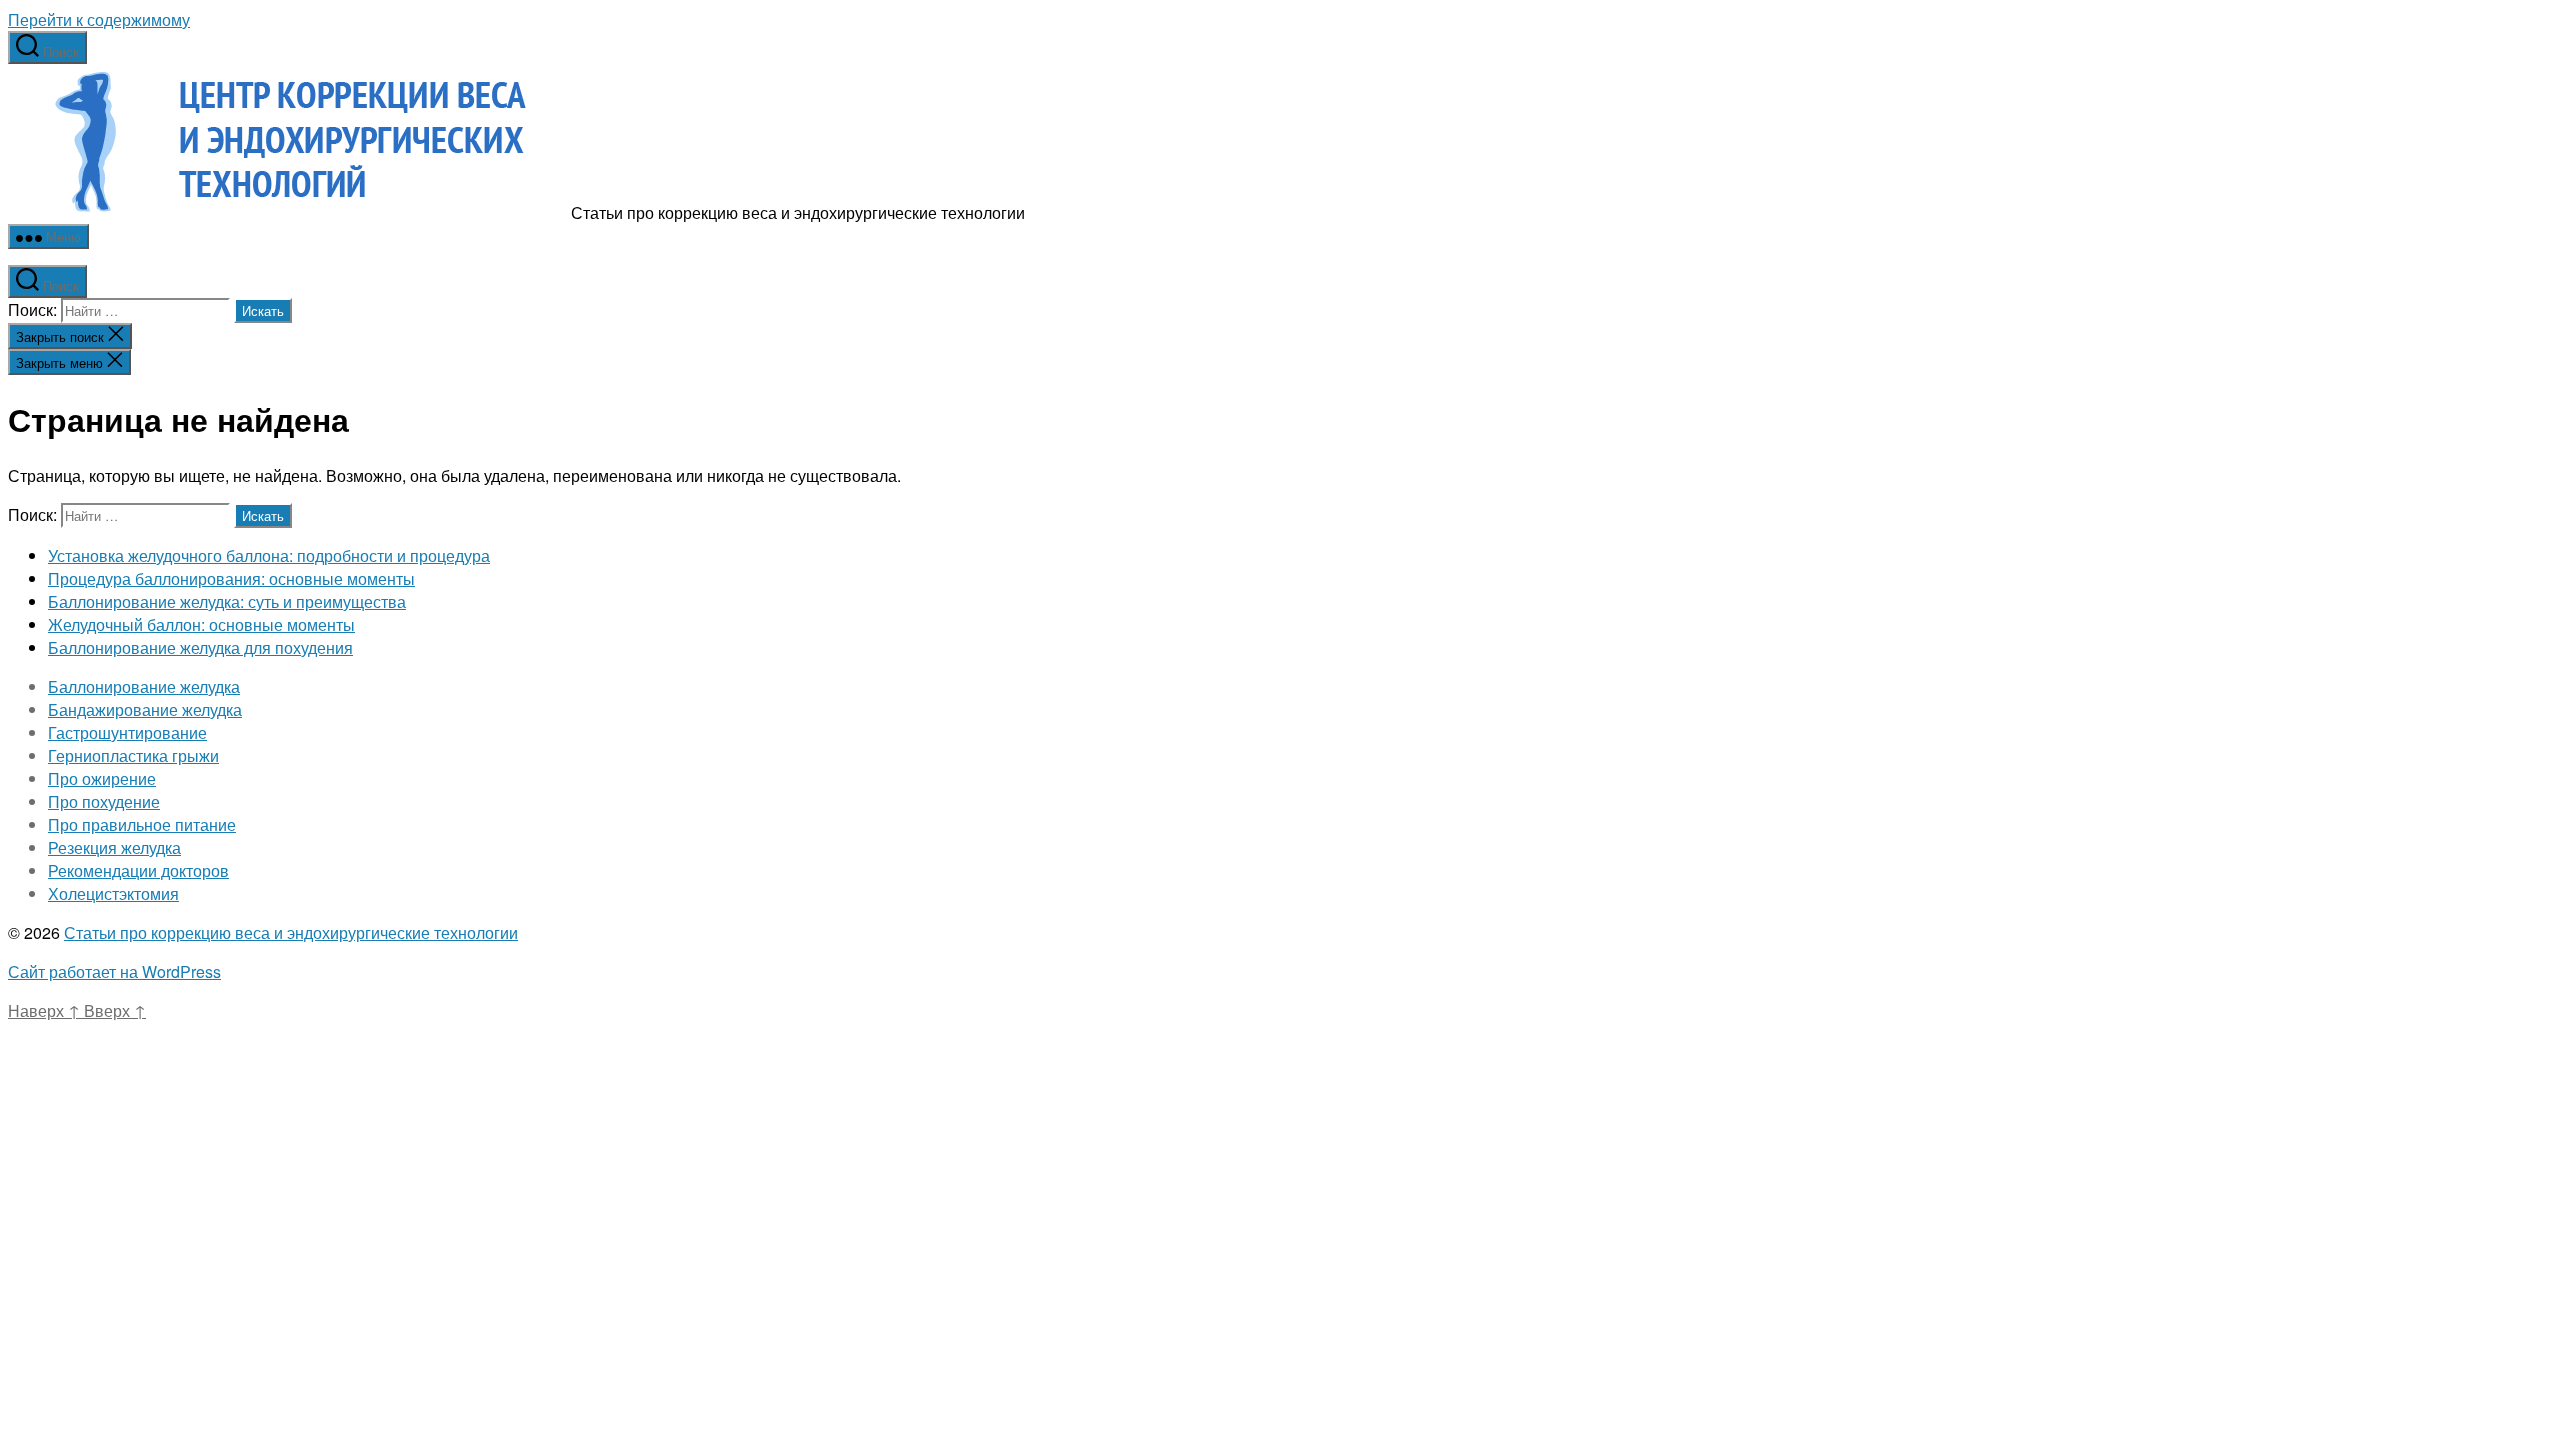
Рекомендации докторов (138, 870)
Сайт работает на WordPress (114, 971)
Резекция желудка (114, 847)
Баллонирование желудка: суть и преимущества (227, 601)
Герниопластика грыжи (133, 755)
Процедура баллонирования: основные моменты (231, 578)
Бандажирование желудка (145, 709)
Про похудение (104, 801)
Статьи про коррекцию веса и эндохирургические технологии (291, 932)
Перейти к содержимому (99, 19)
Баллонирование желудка (144, 686)
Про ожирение (102, 778)
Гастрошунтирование (127, 732)
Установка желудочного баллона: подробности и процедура (269, 555)
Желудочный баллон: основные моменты (201, 624)
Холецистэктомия (113, 893)
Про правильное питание (142, 824)
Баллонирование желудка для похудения (200, 647)
